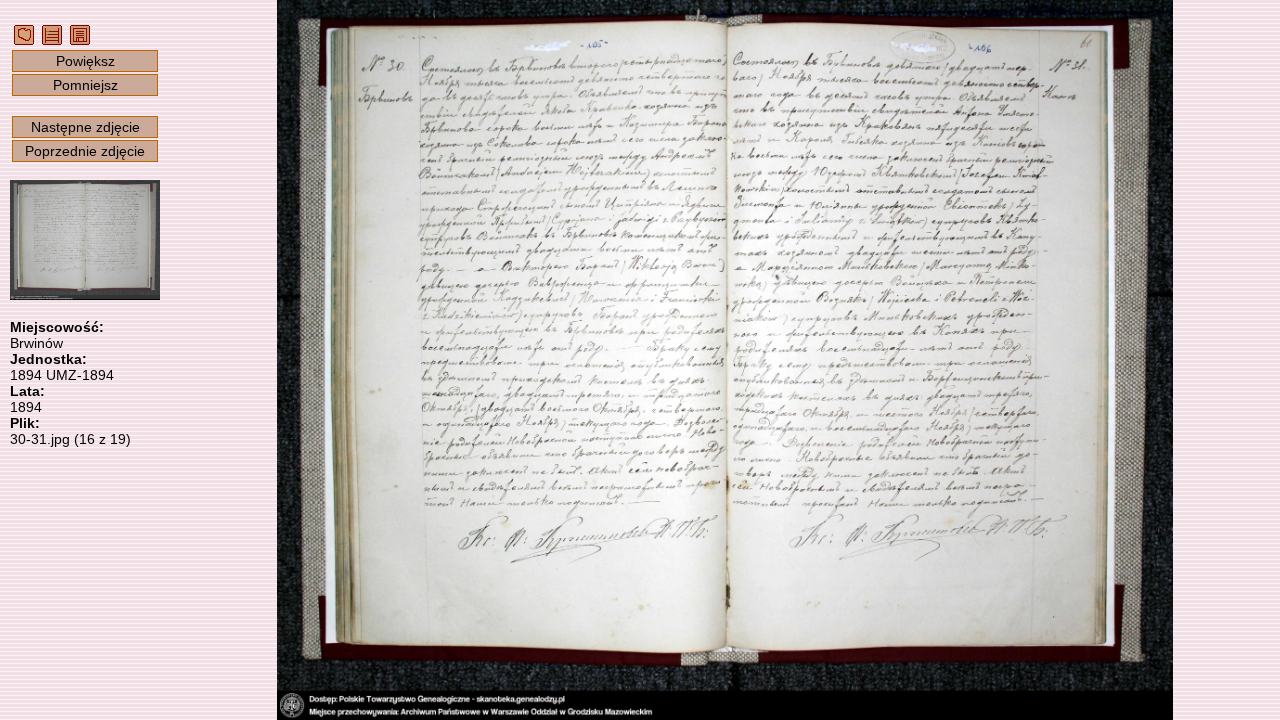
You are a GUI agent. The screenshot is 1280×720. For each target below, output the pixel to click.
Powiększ (85, 61)
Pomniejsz (85, 85)
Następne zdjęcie (85, 127)
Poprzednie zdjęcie (85, 151)
